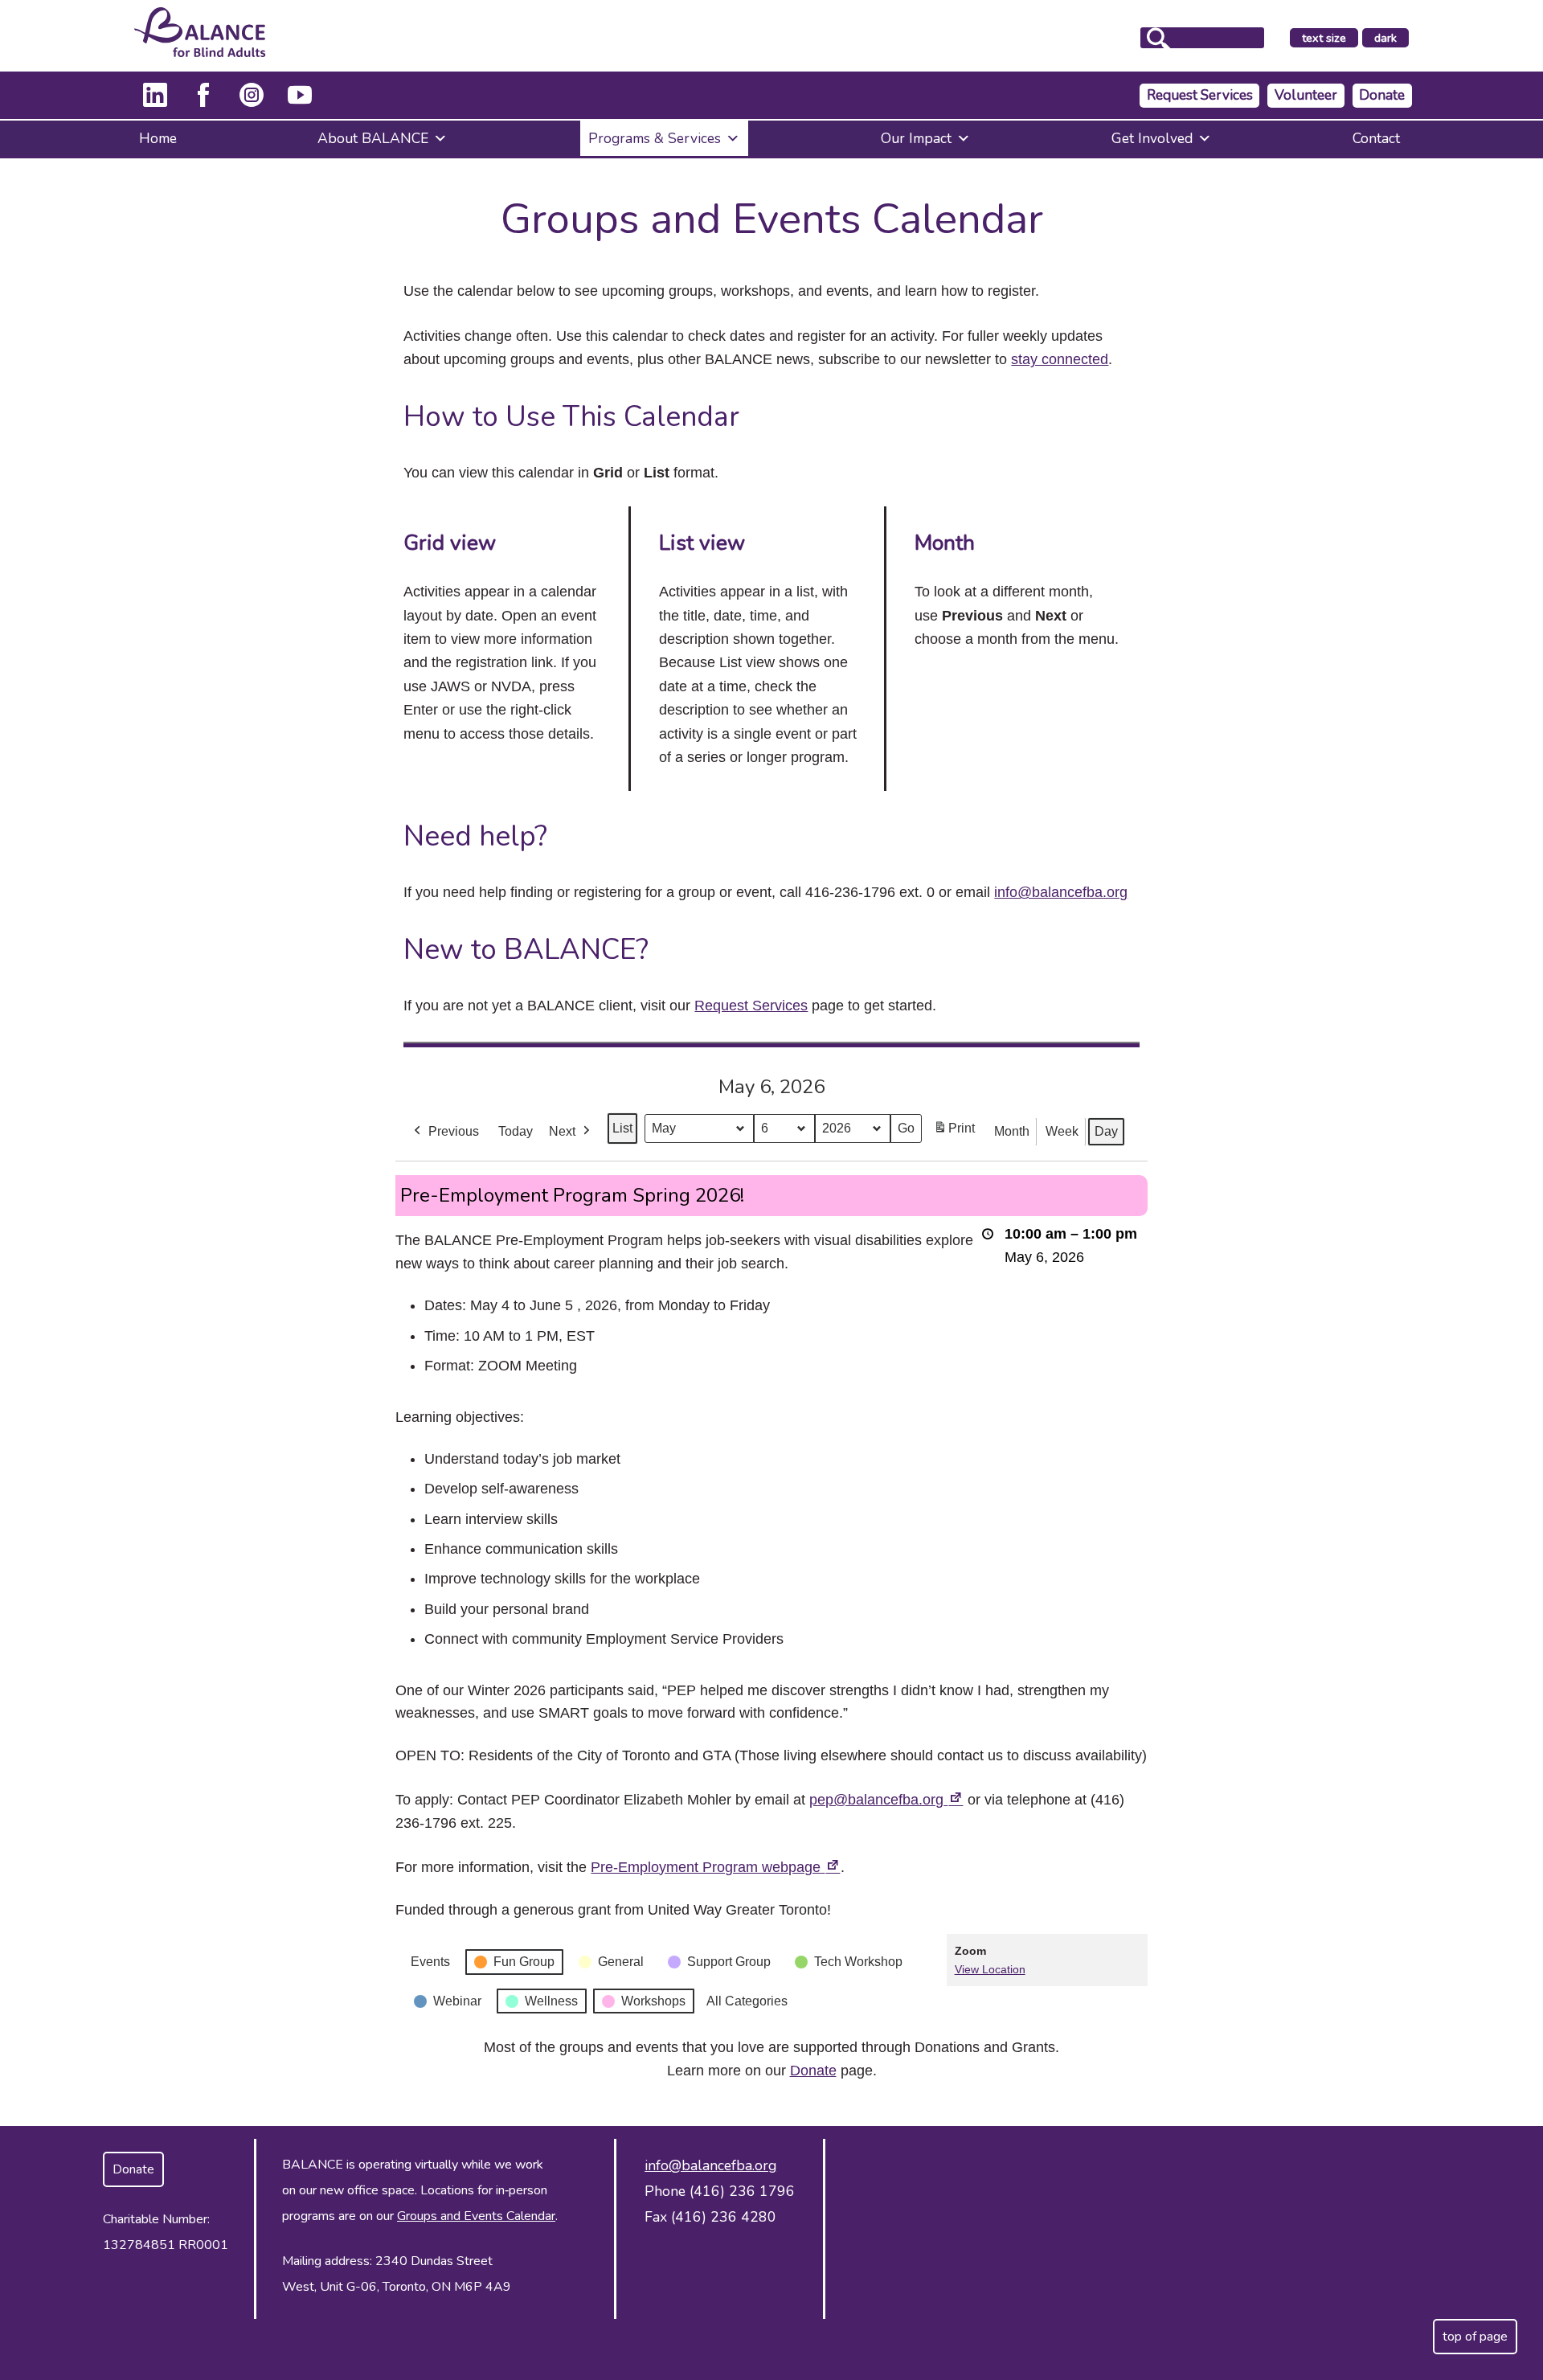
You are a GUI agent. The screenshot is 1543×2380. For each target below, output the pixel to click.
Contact (1376, 138)
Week (1062, 1131)
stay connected (1060, 359)
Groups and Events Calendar (476, 2216)
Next (562, 1131)
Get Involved (1152, 138)
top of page (1475, 2337)
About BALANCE (373, 138)
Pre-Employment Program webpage (716, 1867)
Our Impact (916, 138)
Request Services (1200, 95)
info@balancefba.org (1061, 892)
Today (516, 1131)
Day (1106, 1131)
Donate (1382, 95)
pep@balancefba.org (886, 1800)
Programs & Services (655, 138)
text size (1324, 38)
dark (1391, 39)
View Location (990, 1969)
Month (1012, 1131)
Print (954, 1133)
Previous (454, 1131)
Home (158, 138)
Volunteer (1306, 95)
